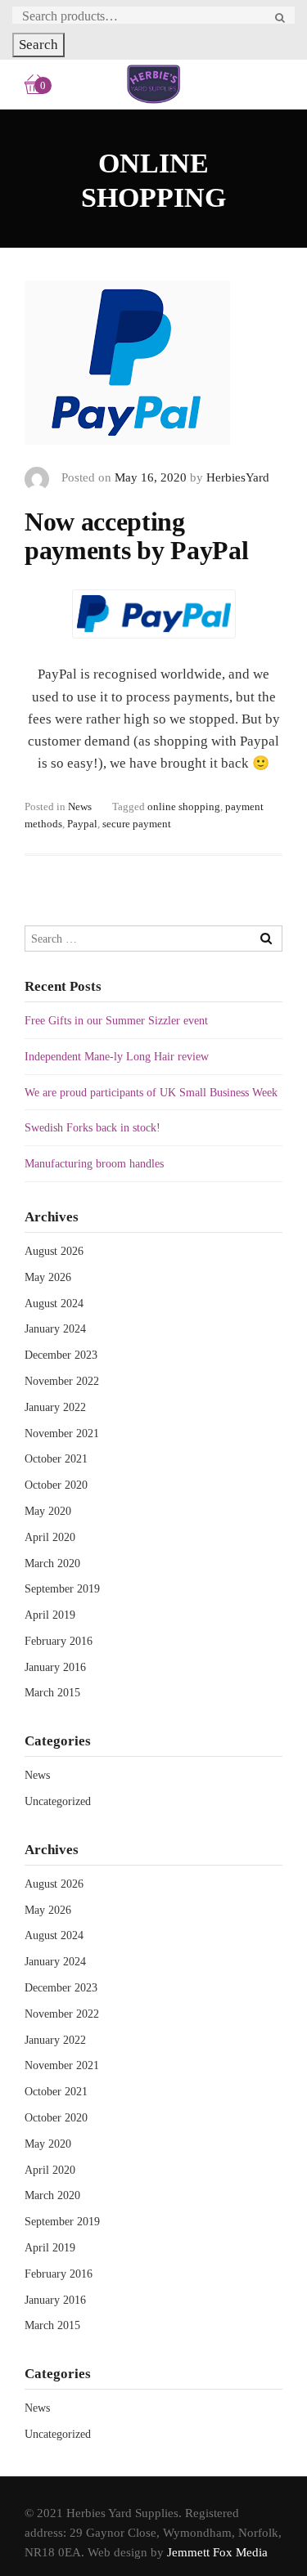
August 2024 (54, 1304)
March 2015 (52, 1693)
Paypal (82, 824)
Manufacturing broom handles (94, 1164)
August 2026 (54, 1251)
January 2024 (55, 1329)
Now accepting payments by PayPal (136, 536)
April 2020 (50, 1537)
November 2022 (62, 1381)
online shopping (184, 806)
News (80, 806)
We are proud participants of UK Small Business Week (151, 1093)
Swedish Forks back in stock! (93, 1128)
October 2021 (56, 1459)
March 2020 (52, 1564)
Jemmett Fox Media (217, 2552)
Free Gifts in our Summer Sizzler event (116, 1021)
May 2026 (48, 1277)
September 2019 (62, 1589)
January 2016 (55, 1667)
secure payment (137, 824)
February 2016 (59, 1641)
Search (38, 45)
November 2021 (62, 1434)
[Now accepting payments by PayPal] (127, 373)
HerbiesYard (238, 477)
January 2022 (55, 1407)
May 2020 (48, 1511)
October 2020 (56, 1485)
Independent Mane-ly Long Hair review (117, 1057)
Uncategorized (58, 1801)
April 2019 (50, 1615)
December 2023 (61, 1355)
